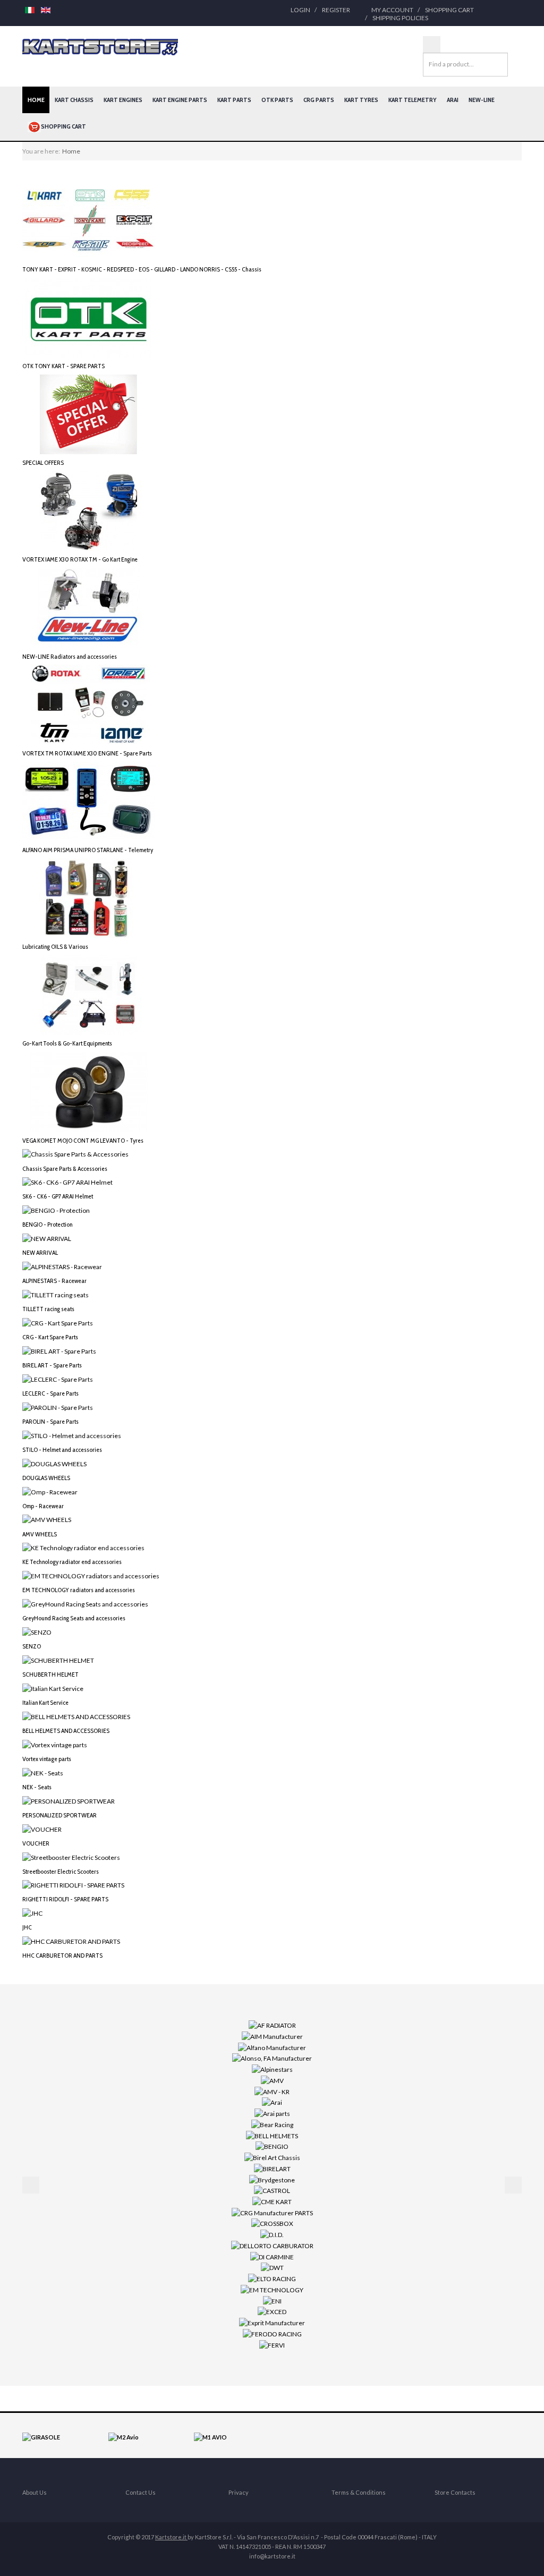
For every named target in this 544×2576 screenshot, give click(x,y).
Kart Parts (234, 100)
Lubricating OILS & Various (55, 946)
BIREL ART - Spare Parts (52, 1365)
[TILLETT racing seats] (56, 1294)
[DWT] (272, 2267)
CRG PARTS (319, 100)
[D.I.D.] (272, 2234)
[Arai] (272, 2102)
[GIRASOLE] (41, 2437)
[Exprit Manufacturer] (272, 2322)
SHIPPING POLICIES (400, 18)
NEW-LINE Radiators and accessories (70, 656)
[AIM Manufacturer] (272, 2036)
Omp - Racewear (43, 1506)
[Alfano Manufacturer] (272, 2047)
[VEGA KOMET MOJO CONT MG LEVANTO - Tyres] (89, 1091)
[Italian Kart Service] (53, 1688)
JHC (27, 1927)
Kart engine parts (180, 100)
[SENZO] (37, 1632)
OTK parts (277, 100)
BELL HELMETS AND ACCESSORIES (66, 1731)
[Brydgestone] (272, 2179)
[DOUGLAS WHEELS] (54, 1463)
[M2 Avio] (124, 2437)
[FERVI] (272, 2344)
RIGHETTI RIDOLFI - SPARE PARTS (65, 1899)
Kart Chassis (74, 100)
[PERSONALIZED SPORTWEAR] (69, 1800)
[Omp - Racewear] (50, 1491)
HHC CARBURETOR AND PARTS (62, 1955)
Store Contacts (455, 2492)
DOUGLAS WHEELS (46, 1478)
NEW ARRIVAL (40, 1252)
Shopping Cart (449, 10)
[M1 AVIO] (210, 2437)
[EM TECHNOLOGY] (272, 2289)
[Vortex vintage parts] (55, 1744)
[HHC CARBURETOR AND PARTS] (71, 1941)
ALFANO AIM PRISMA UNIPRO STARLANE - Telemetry (88, 850)
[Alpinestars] (272, 2069)
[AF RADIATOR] (272, 2025)
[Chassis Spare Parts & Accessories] (75, 1154)
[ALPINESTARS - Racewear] (62, 1266)
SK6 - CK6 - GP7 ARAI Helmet (58, 1196)
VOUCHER (36, 1843)
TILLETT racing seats (48, 1309)
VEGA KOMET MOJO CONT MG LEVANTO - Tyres (83, 1140)
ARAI (453, 100)
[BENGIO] (272, 2146)
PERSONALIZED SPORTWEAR (59, 1815)
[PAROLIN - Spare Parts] (58, 1407)
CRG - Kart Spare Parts (50, 1337)
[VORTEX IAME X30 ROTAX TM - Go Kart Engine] (89, 510)
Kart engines (123, 100)
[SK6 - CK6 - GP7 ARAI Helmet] (67, 1182)
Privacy (239, 2492)
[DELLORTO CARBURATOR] (272, 2245)
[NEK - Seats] (43, 1772)
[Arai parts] (272, 2113)
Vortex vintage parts (47, 1759)
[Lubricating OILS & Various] (89, 898)
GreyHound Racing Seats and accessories (74, 1618)
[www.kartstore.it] (100, 47)
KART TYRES (361, 100)
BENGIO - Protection (47, 1224)
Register (336, 10)
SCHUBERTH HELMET (50, 1674)
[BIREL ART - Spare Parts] (59, 1351)
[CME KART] (272, 2201)
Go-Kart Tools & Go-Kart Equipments (67, 1043)
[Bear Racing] (272, 2124)
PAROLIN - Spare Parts (50, 1421)
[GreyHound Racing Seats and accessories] (85, 1604)
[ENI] (272, 2300)
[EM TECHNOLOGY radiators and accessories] (91, 1575)
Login (300, 10)
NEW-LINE (482, 100)
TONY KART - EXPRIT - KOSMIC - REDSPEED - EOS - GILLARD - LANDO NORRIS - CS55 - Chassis (142, 269)
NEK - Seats (37, 1787)
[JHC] (32, 1913)
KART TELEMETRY (413, 100)
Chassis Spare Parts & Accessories (65, 1168)
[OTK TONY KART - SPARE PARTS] (89, 317)
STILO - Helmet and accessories (62, 1449)
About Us (35, 2492)
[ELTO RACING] (272, 2278)
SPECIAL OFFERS (43, 462)
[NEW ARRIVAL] (47, 1238)
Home (36, 100)
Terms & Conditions (359, 2492)
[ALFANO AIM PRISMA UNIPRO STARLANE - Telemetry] (89, 801)
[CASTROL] (272, 2190)
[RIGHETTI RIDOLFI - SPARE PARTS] (73, 1885)
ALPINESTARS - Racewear (54, 1281)
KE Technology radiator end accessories (72, 1562)
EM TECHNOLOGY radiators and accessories (79, 1590)
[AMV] (272, 2080)
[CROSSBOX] (272, 2223)
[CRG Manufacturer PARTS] (272, 2212)
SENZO (32, 1646)
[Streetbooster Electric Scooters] (71, 1856)
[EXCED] (272, 2311)
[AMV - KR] (272, 2091)
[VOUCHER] (42, 1828)
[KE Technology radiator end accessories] (83, 1547)
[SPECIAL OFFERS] (89, 414)
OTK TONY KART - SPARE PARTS (63, 366)
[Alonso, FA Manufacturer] (272, 2058)
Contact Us (141, 2492)
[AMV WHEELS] (47, 1519)
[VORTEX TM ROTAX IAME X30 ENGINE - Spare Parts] (89, 704)
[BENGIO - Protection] (56, 1210)
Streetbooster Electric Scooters (61, 1871)
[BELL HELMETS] (272, 2135)
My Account (392, 10)
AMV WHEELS (40, 1534)
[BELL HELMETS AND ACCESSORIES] (76, 1716)
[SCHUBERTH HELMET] (58, 1660)
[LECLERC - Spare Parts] (58, 1379)
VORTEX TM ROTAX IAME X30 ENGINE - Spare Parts (87, 753)
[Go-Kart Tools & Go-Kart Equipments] (89, 994)
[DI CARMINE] (272, 2256)
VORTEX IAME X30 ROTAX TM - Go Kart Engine (80, 559)
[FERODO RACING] (272, 2333)
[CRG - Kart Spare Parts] (58, 1323)
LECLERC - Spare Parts (50, 1393)
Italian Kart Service (45, 1702)
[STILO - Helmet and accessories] (72, 1435)
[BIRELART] (272, 2168)
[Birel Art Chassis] (272, 2157)
